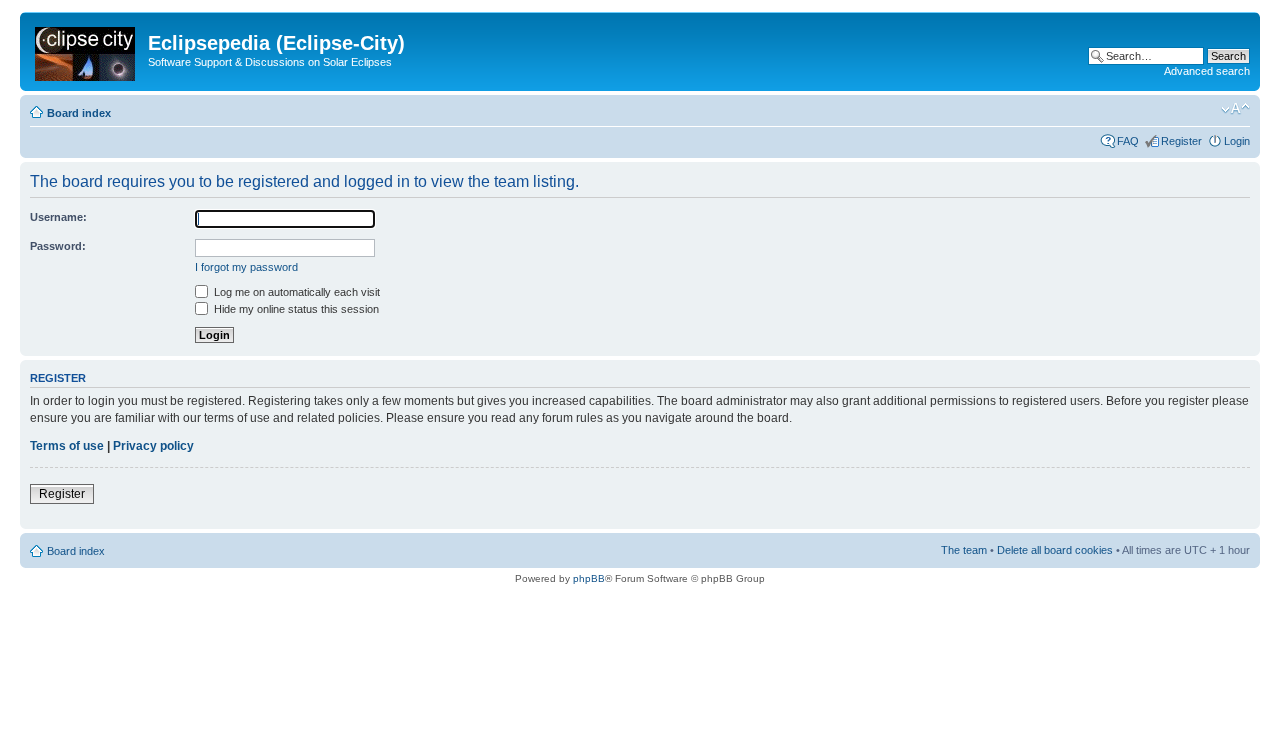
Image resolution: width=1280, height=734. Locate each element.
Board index (79, 113)
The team (964, 550)
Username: (58, 217)
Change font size (1235, 109)
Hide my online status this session (295, 309)
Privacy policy (153, 446)
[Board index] (86, 50)
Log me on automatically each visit (295, 292)
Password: (58, 246)
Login (1237, 141)
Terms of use (67, 446)
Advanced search (1207, 71)
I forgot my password (246, 267)
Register (1181, 141)
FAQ (1128, 141)
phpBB (589, 578)
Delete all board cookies (1055, 550)
